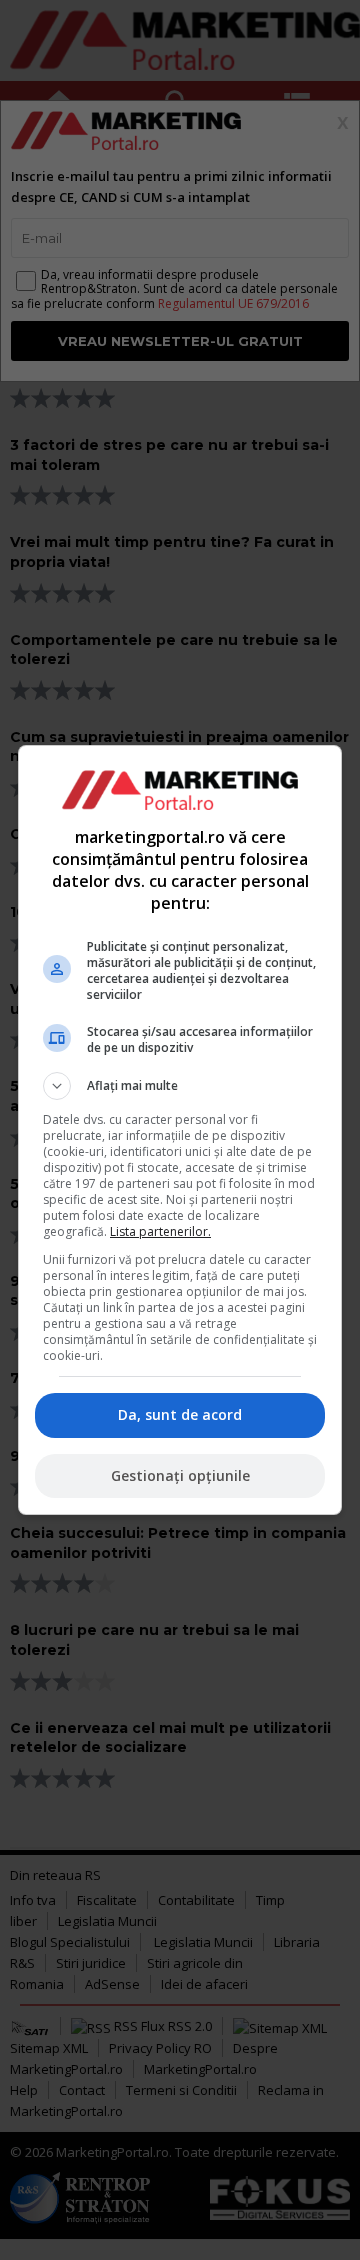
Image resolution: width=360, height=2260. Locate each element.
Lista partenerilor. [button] (160, 1231)
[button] (180, 1086)
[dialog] (180, 1130)
